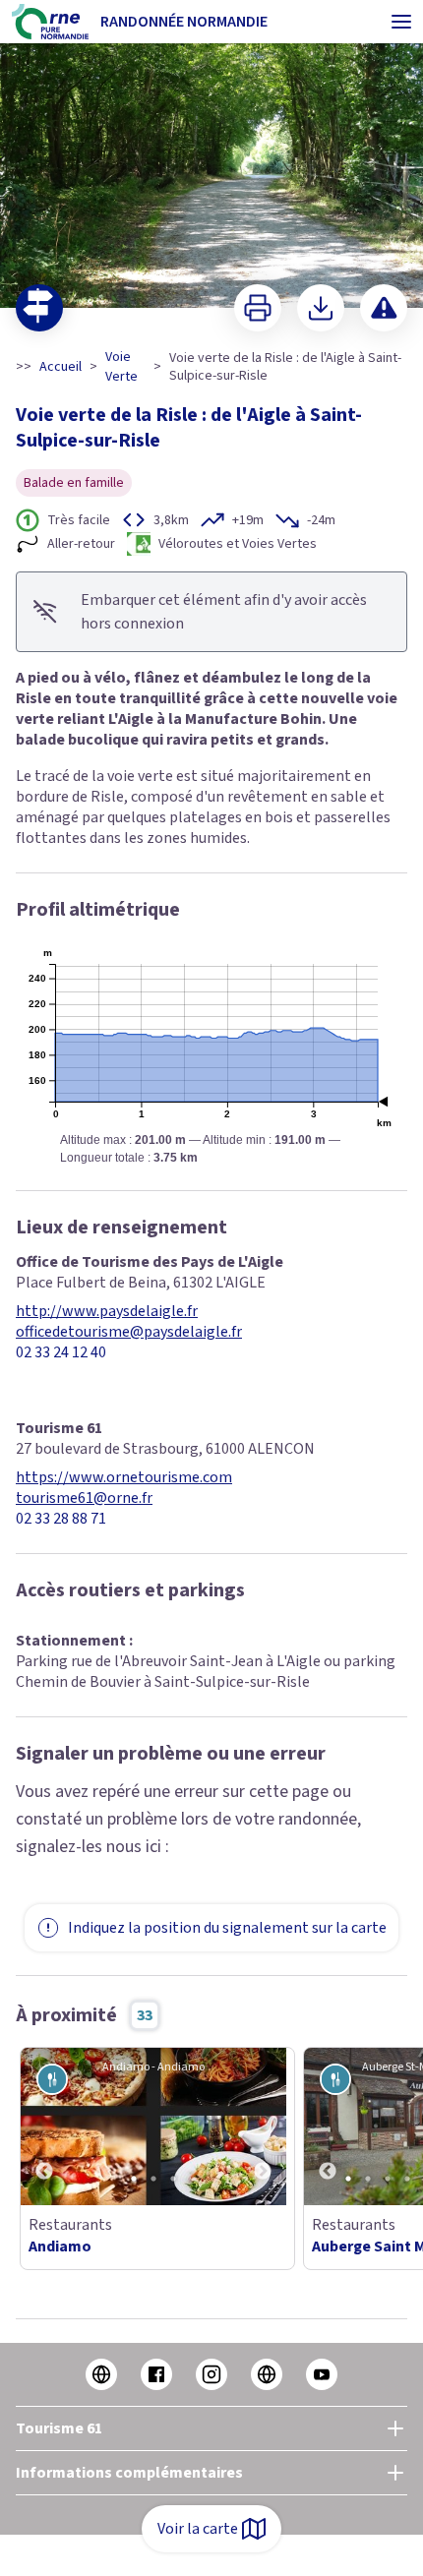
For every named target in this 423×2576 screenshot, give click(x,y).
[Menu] (401, 22)
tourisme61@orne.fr (84, 1498)
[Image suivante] (263, 2127)
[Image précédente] (44, 2127)
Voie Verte (121, 367)
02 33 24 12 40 (61, 1353)
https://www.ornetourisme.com (124, 1478)
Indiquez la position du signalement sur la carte (227, 1928)
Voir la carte (198, 2529)
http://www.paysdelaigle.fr (107, 1312)
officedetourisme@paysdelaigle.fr (129, 1332)
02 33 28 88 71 (61, 1519)
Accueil (60, 367)
